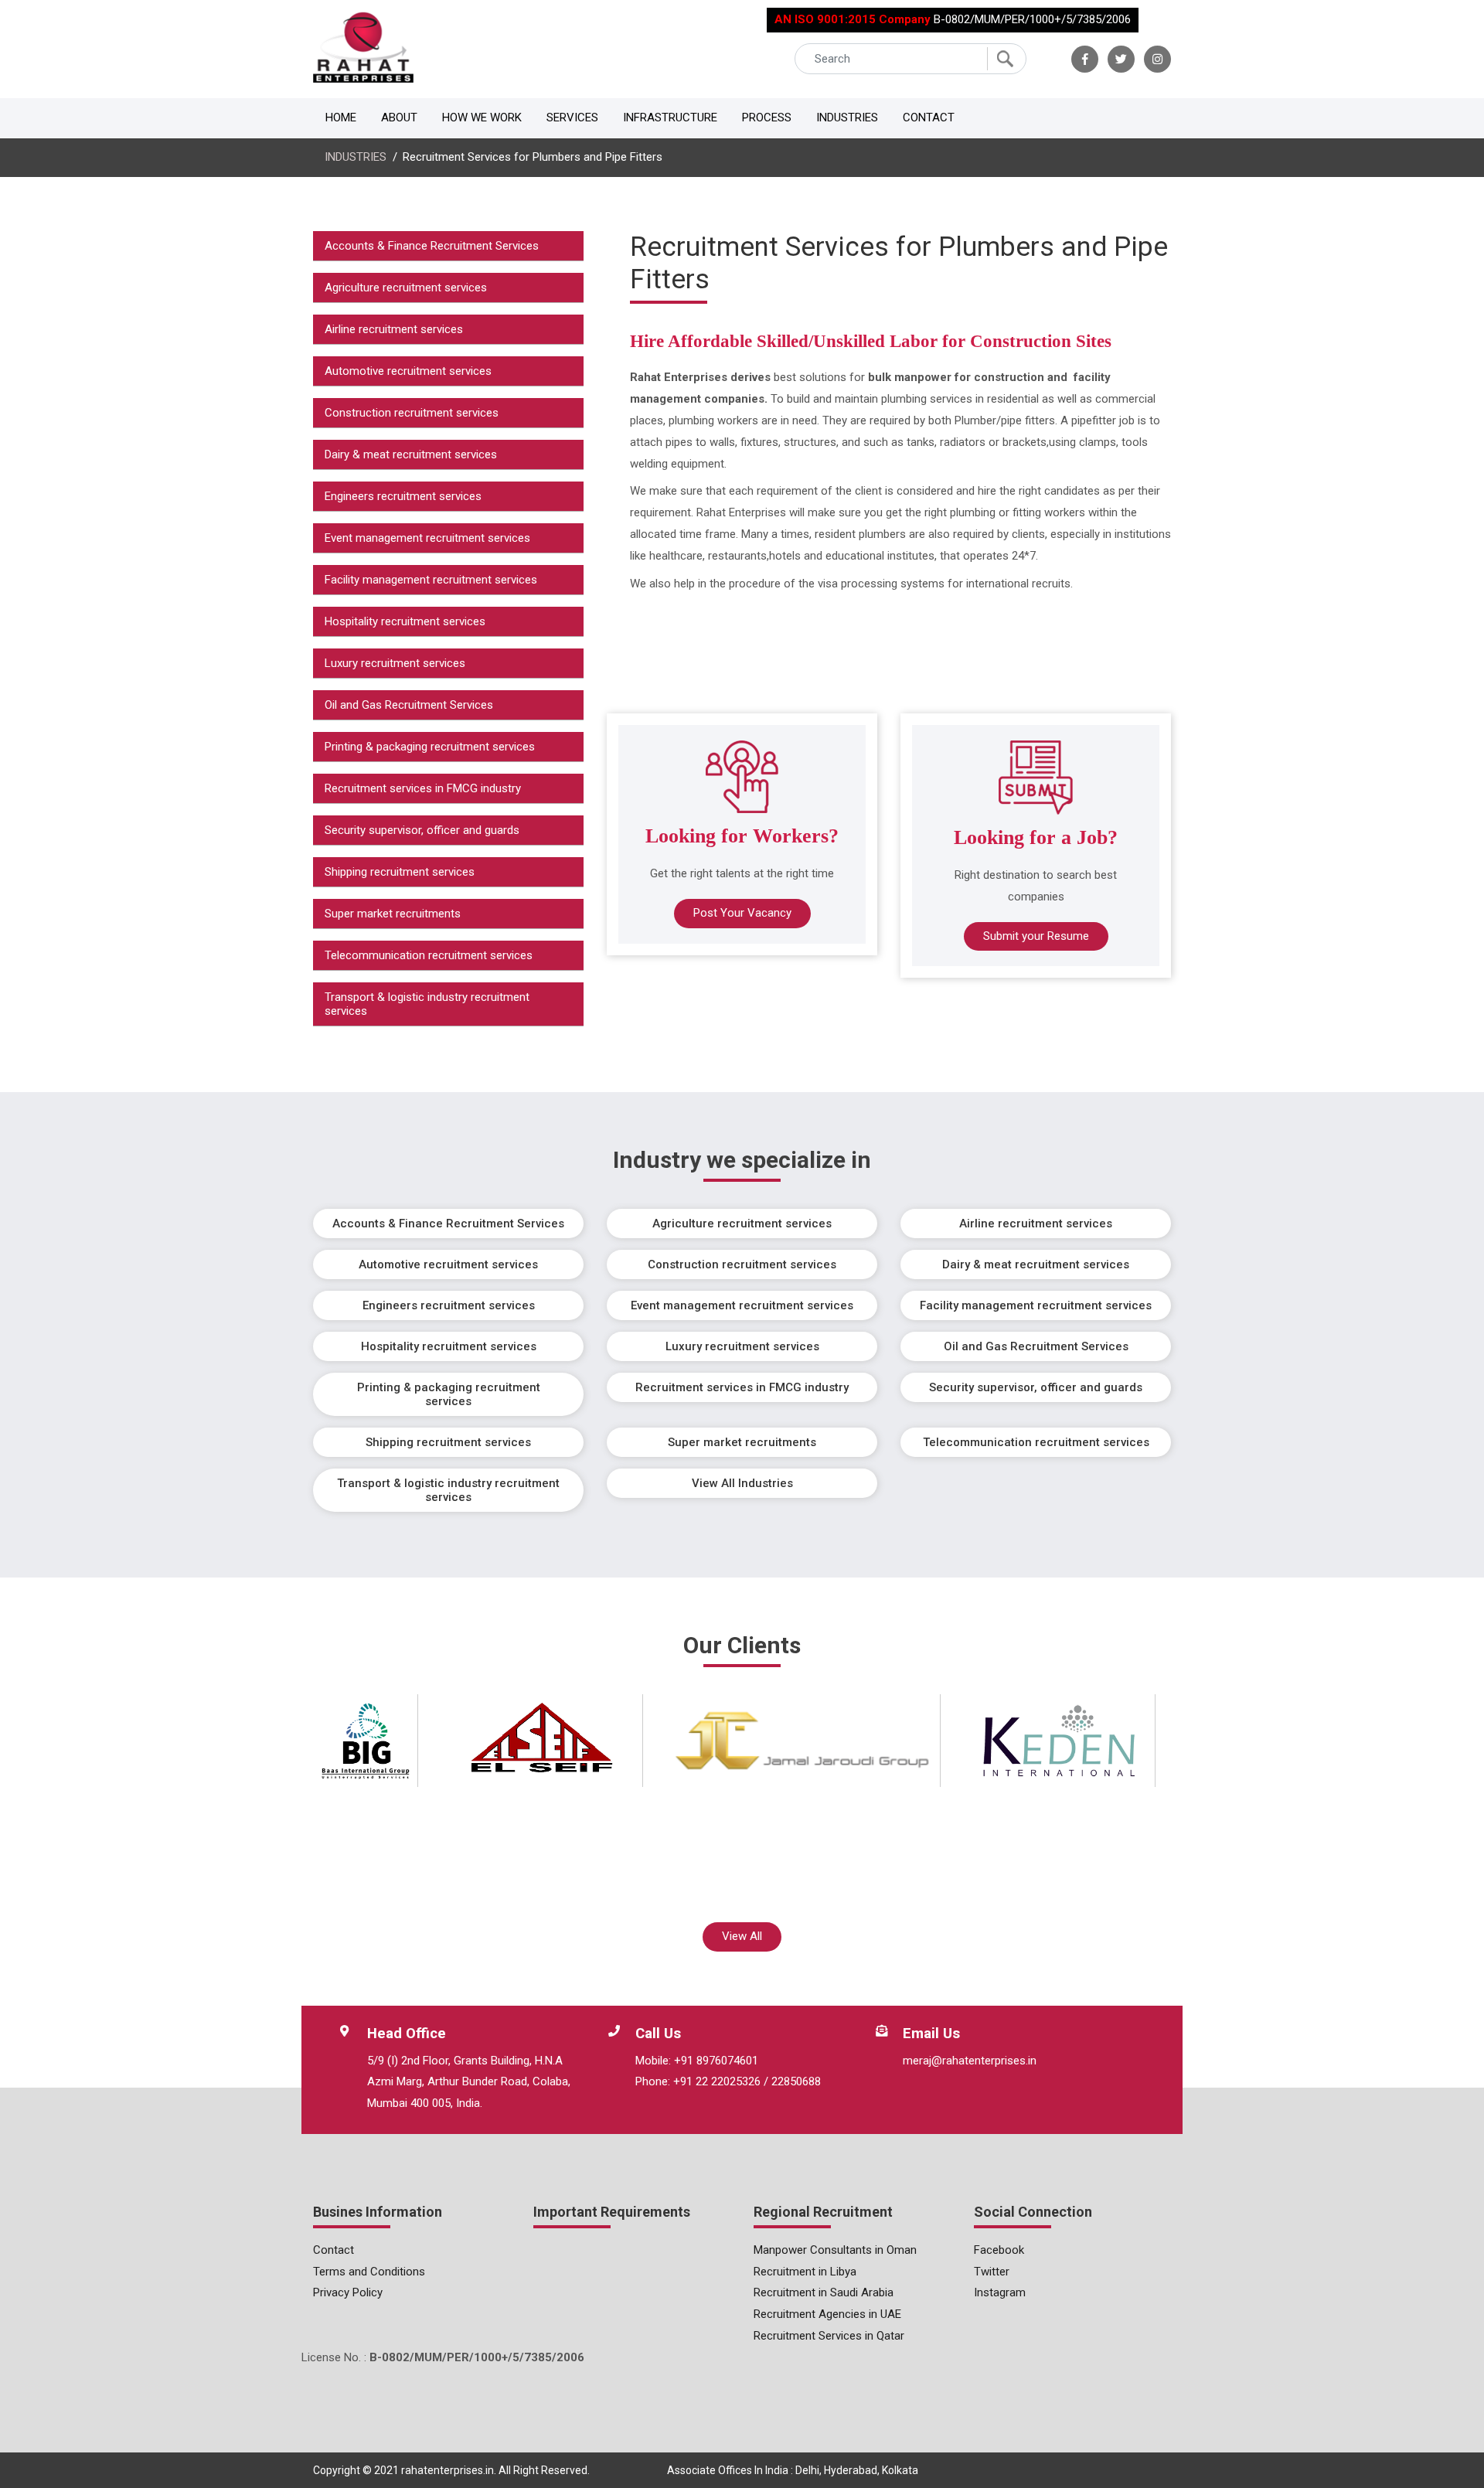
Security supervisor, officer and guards (422, 830)
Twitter (992, 2272)
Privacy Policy (348, 2292)
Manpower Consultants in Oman (835, 2250)
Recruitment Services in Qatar (829, 2336)
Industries (847, 117)
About (399, 117)
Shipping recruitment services (400, 872)
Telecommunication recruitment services (429, 955)
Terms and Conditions (369, 2272)
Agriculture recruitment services (406, 288)
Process (767, 117)
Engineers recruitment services (403, 496)
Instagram (1000, 2292)
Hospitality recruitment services (405, 621)
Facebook (999, 2250)
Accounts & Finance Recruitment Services (432, 246)
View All (742, 1936)
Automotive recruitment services (408, 371)
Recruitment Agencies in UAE (827, 2314)
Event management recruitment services (427, 538)
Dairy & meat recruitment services (411, 454)
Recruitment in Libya (805, 2272)
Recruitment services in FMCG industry (423, 788)
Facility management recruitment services (431, 580)
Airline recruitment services (394, 329)
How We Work (482, 117)
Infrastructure (670, 117)
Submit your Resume (1036, 936)
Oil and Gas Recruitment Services (409, 705)
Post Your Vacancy (742, 913)
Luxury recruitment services (395, 663)
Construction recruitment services (412, 413)
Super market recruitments (393, 914)
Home (341, 117)
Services (572, 117)
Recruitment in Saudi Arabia (824, 2292)
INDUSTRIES (356, 157)
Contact (929, 117)
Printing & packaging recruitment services (430, 747)
